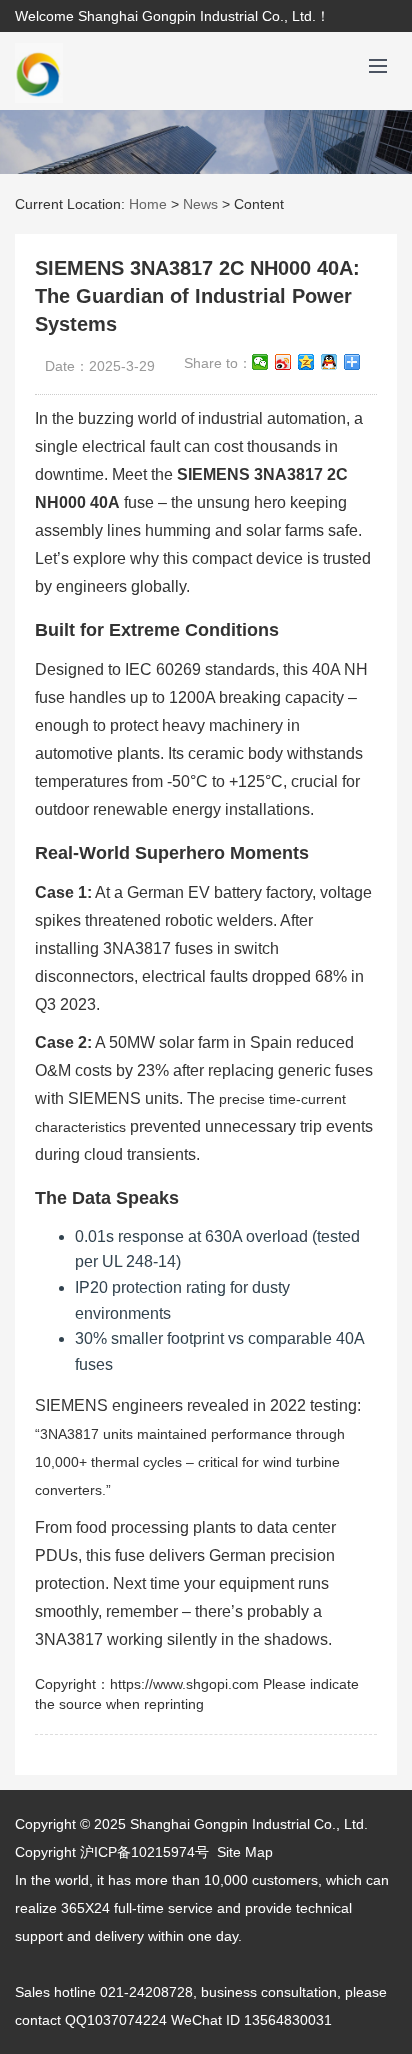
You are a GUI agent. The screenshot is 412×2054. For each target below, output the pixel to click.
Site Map (245, 1852)
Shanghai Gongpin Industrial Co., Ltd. (249, 1824)
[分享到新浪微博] (283, 362)
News (200, 204)
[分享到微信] (260, 362)
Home (148, 204)
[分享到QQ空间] (306, 362)
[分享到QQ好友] (329, 362)
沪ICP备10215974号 (144, 1852)
